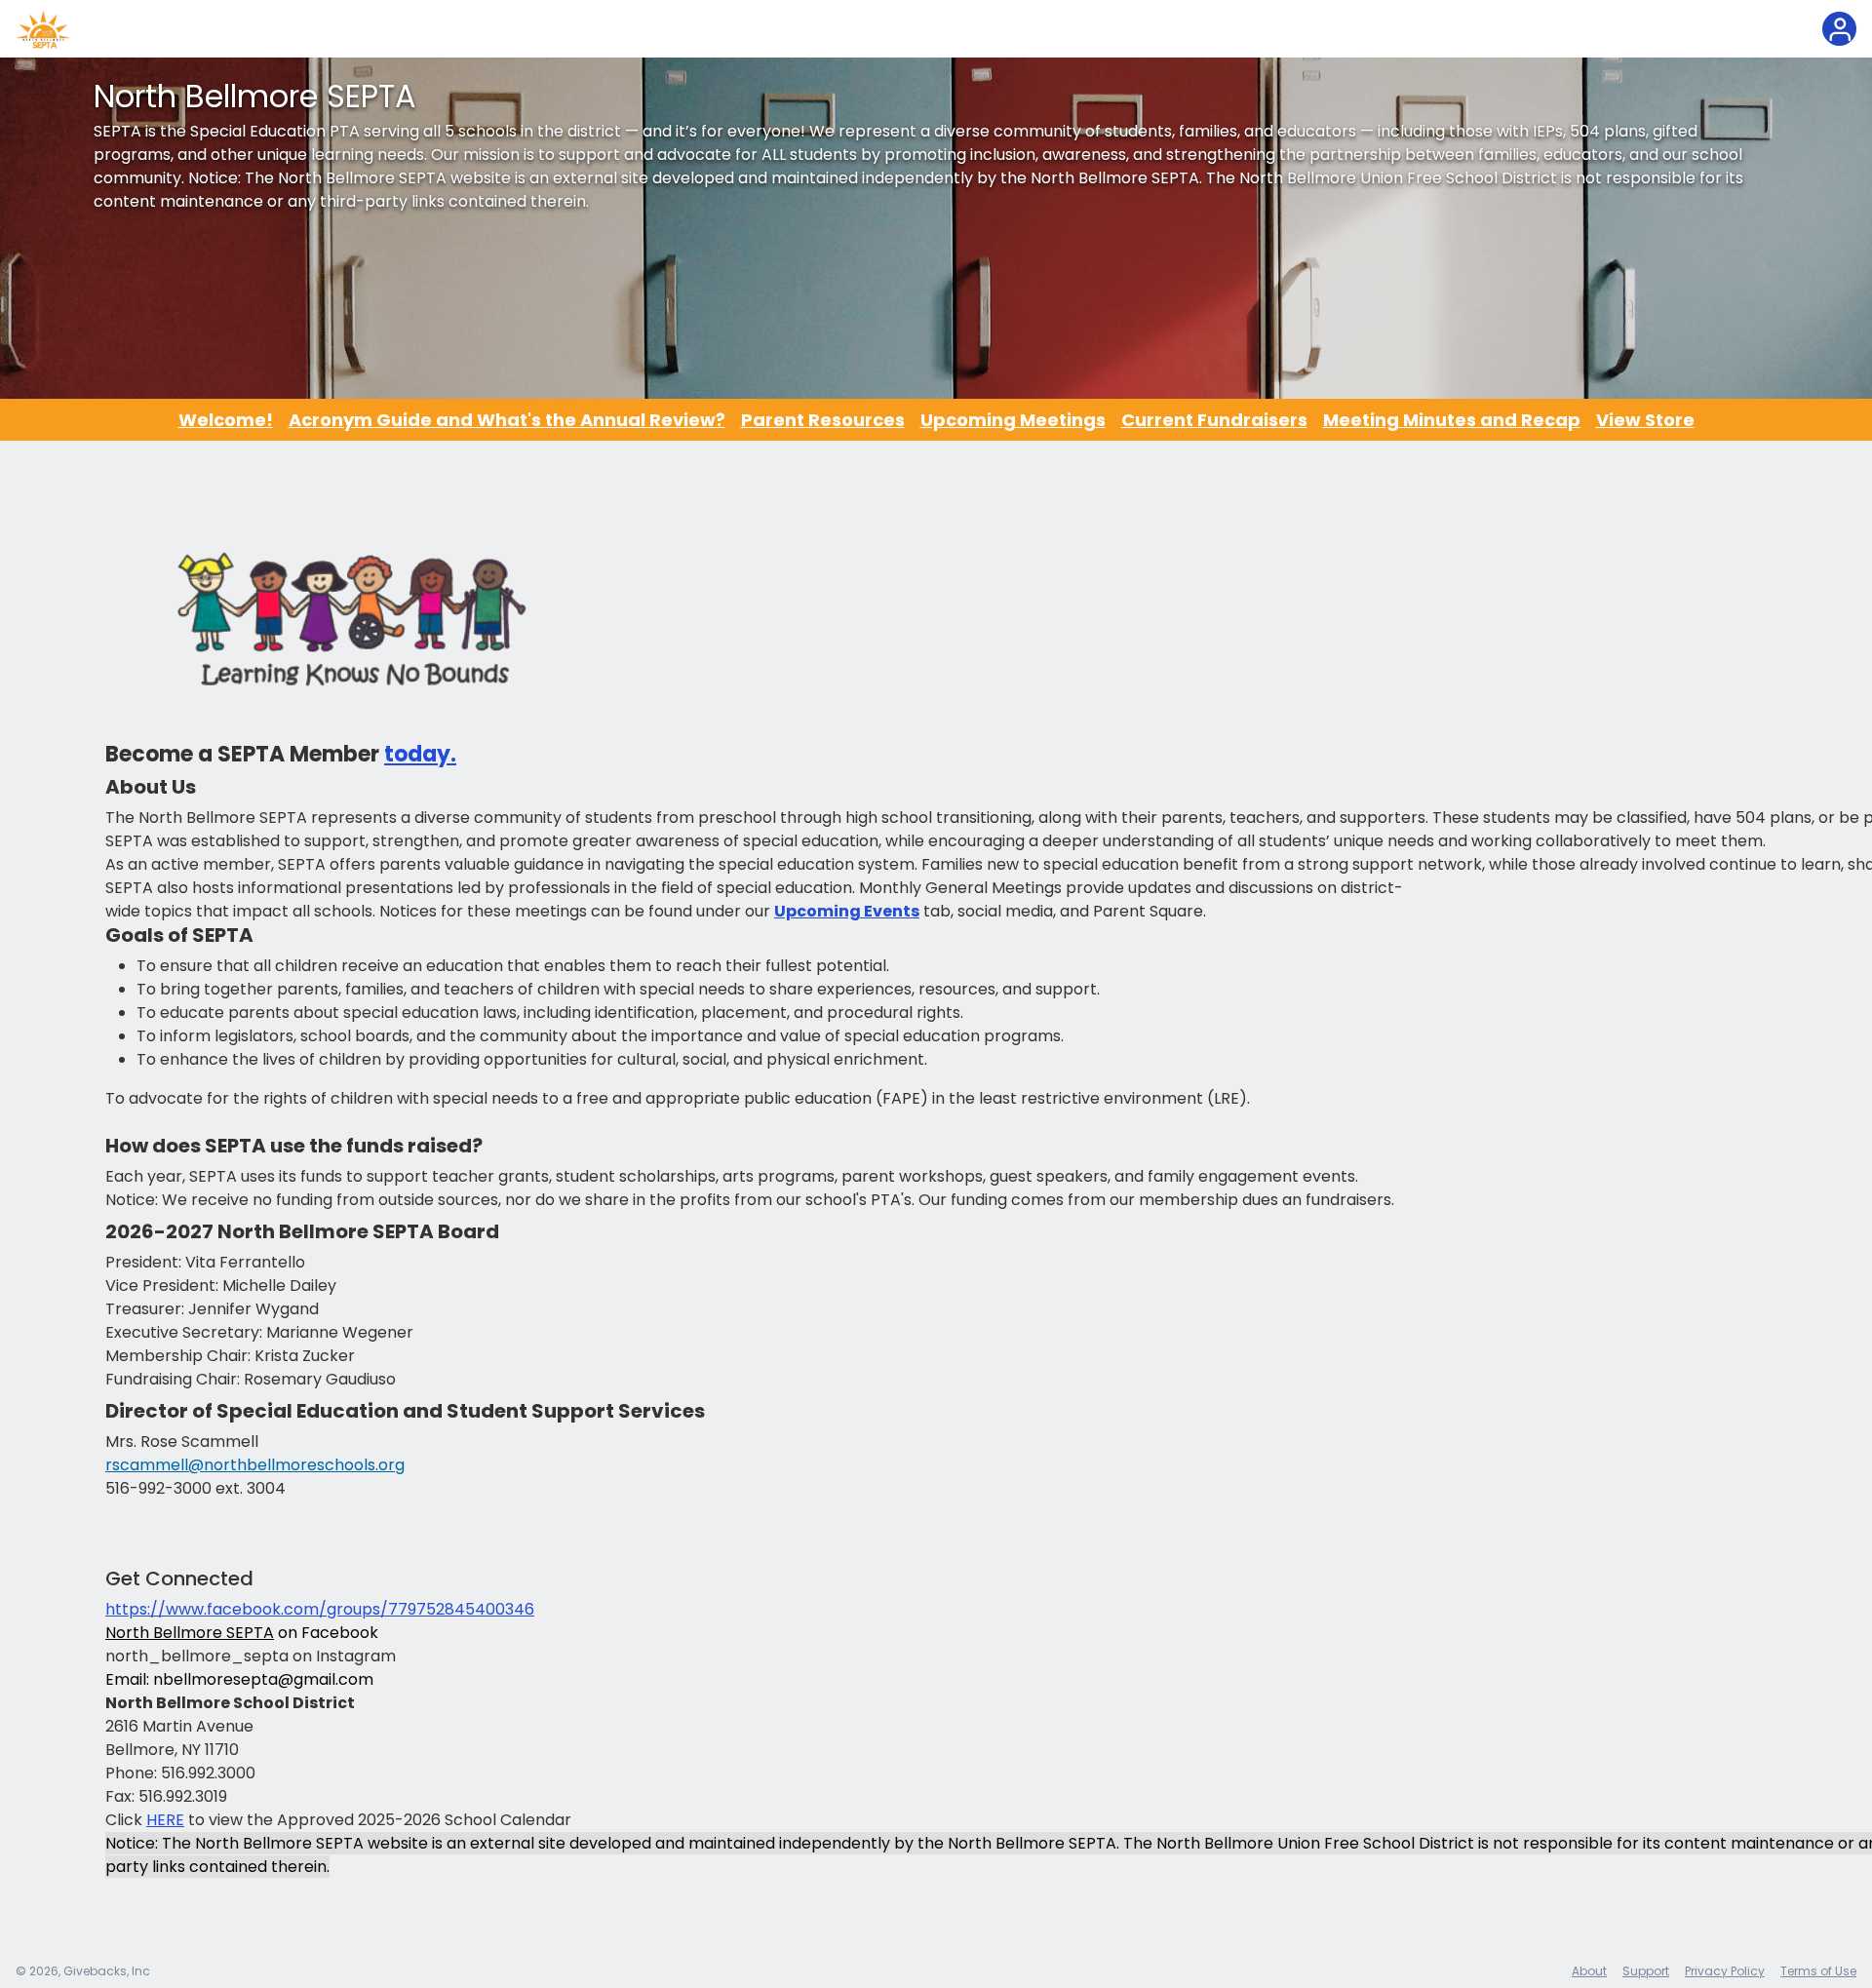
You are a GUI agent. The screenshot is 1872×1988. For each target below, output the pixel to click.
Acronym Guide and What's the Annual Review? (507, 420)
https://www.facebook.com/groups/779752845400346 (320, 1609)
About (1589, 1971)
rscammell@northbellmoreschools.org (255, 1465)
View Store (1645, 420)
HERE (165, 1820)
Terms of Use (1818, 1971)
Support (1646, 1971)
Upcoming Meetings (1013, 420)
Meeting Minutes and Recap (1452, 420)
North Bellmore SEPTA (190, 1633)
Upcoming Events (847, 911)
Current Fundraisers (1214, 420)
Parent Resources (823, 420)
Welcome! (226, 420)
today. (420, 754)
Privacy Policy (1725, 1971)
